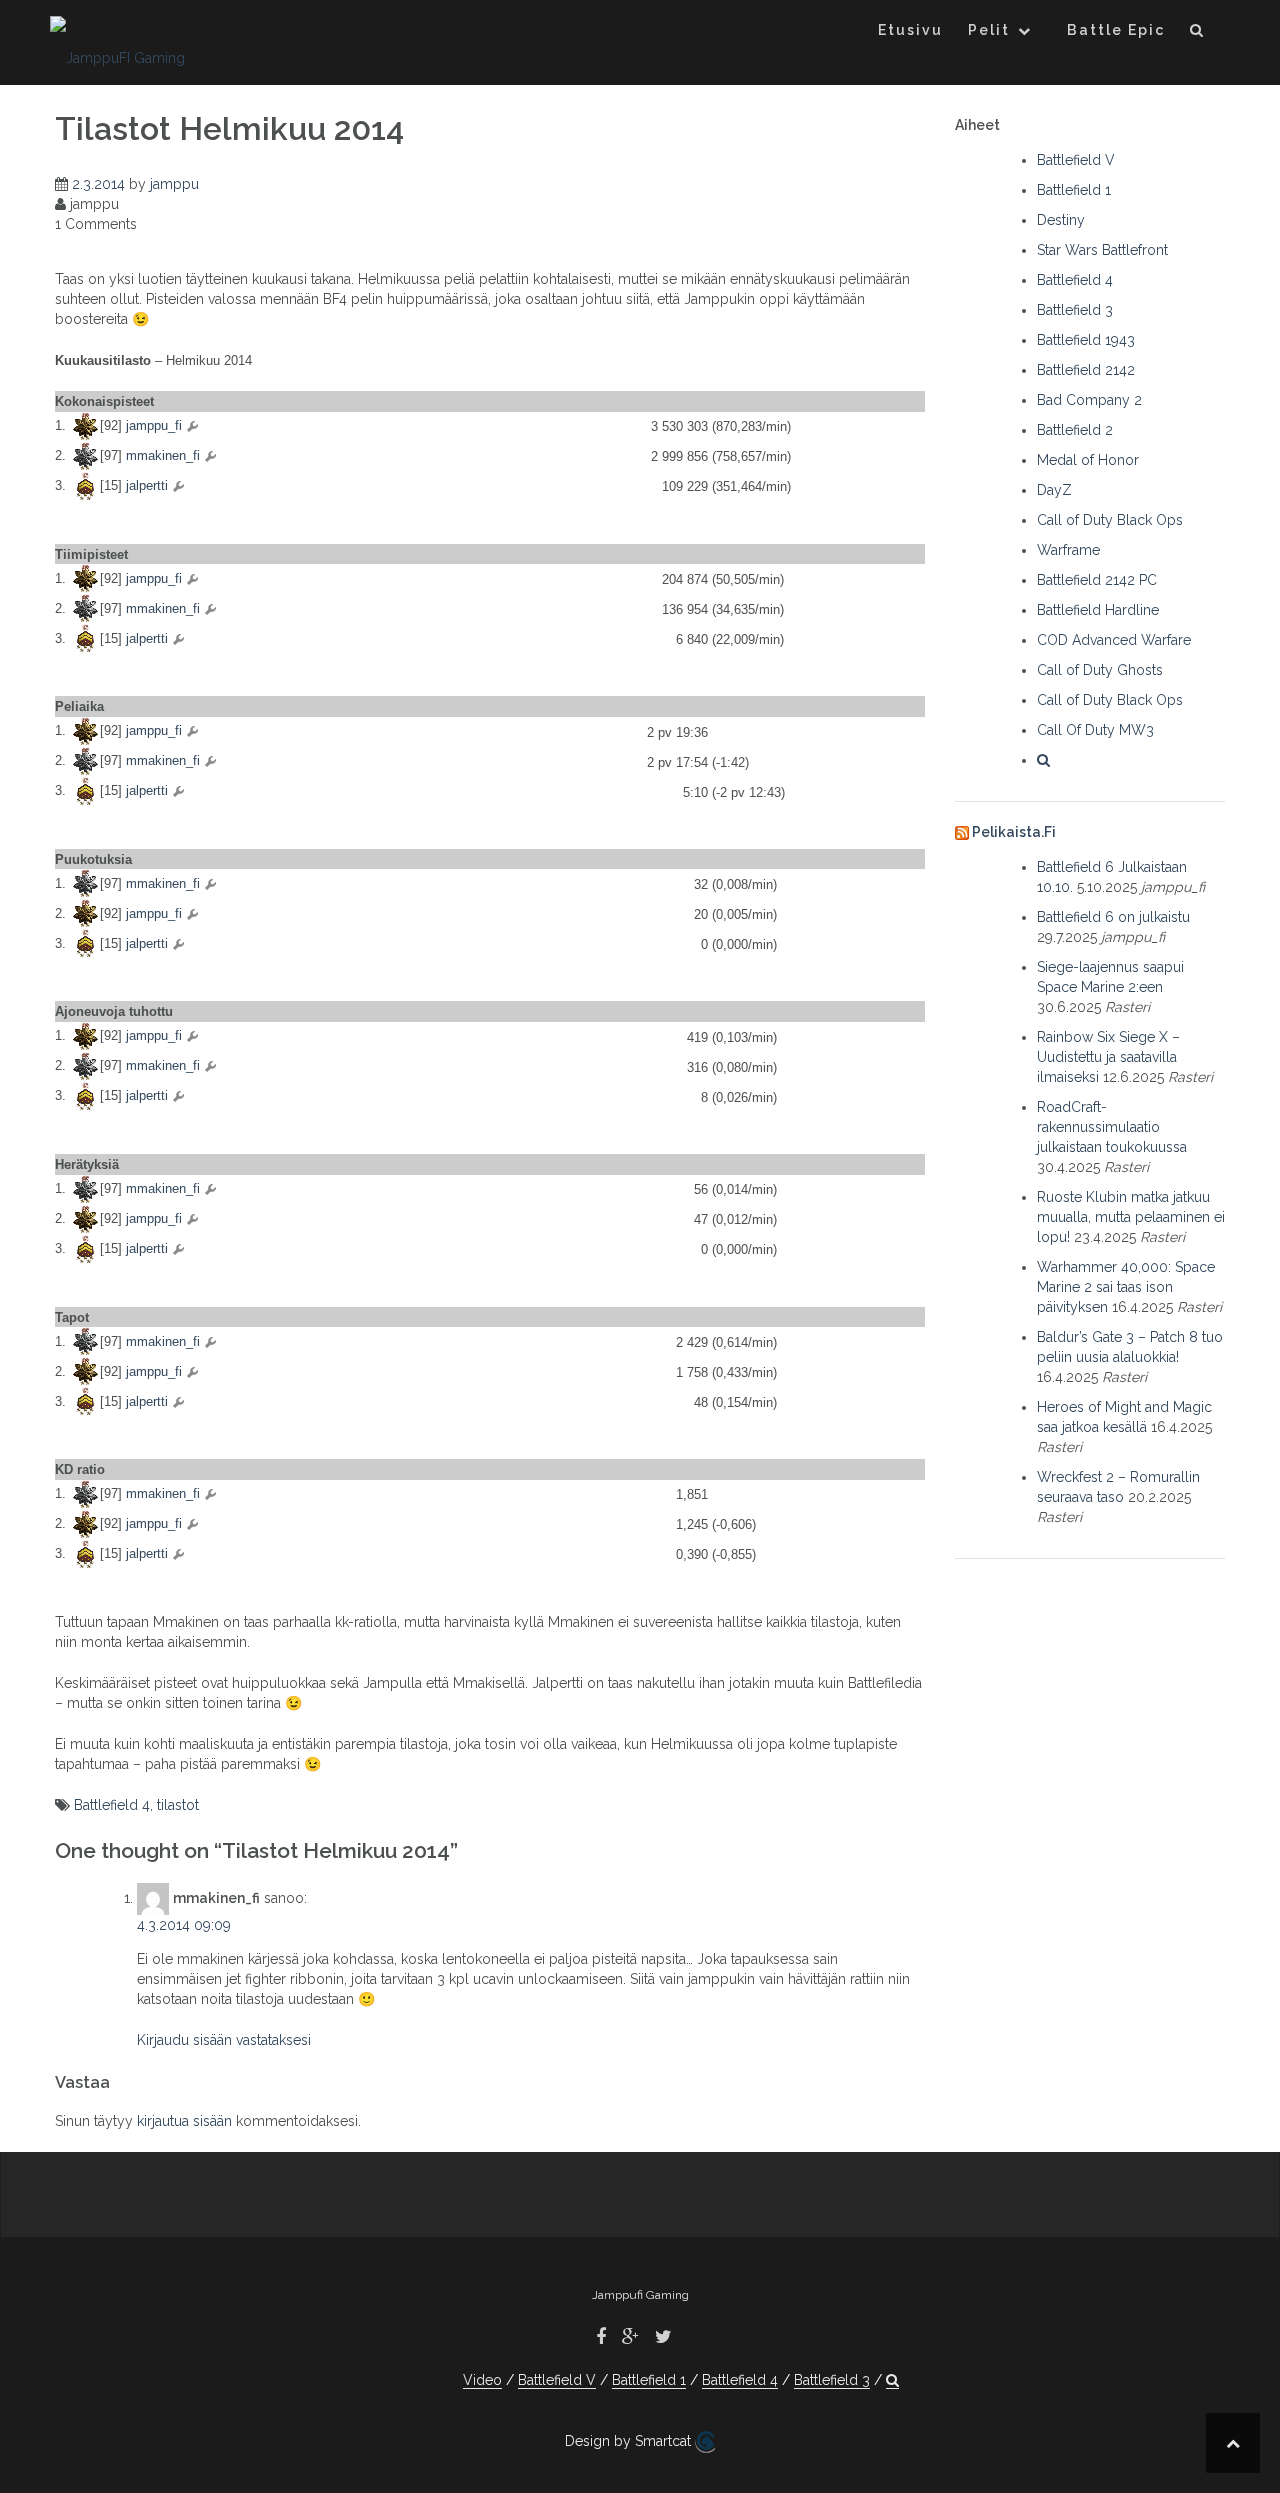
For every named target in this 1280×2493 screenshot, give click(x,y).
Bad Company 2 (1089, 400)
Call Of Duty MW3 (1095, 730)
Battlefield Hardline (1098, 610)
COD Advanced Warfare (1114, 640)
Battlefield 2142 (1086, 370)
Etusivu (910, 30)
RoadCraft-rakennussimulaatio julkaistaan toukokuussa (1112, 1127)
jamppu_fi (154, 425)
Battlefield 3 (1075, 310)
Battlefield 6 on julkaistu (1113, 917)
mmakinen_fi (163, 455)
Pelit (989, 30)
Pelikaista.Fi (1014, 832)
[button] (1197, 33)
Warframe (1068, 550)
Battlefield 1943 (1086, 340)
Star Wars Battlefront (1102, 250)
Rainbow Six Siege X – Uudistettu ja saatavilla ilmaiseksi (1108, 1057)
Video (482, 2380)
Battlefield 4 (112, 1805)
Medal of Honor (1088, 460)
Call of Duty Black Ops (1110, 520)
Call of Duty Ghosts (1100, 670)
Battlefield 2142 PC (1097, 580)
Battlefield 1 (1074, 190)
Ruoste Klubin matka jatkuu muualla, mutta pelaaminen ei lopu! (1131, 1217)
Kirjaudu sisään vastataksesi (224, 2040)
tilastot (178, 1805)
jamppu (174, 184)
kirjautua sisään (184, 2121)
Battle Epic (1116, 30)
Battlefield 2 (1075, 430)
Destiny (1061, 220)
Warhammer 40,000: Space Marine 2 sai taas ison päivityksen (1126, 1287)
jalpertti (147, 485)
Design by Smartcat (630, 2441)
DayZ (1054, 490)
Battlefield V (1076, 160)
